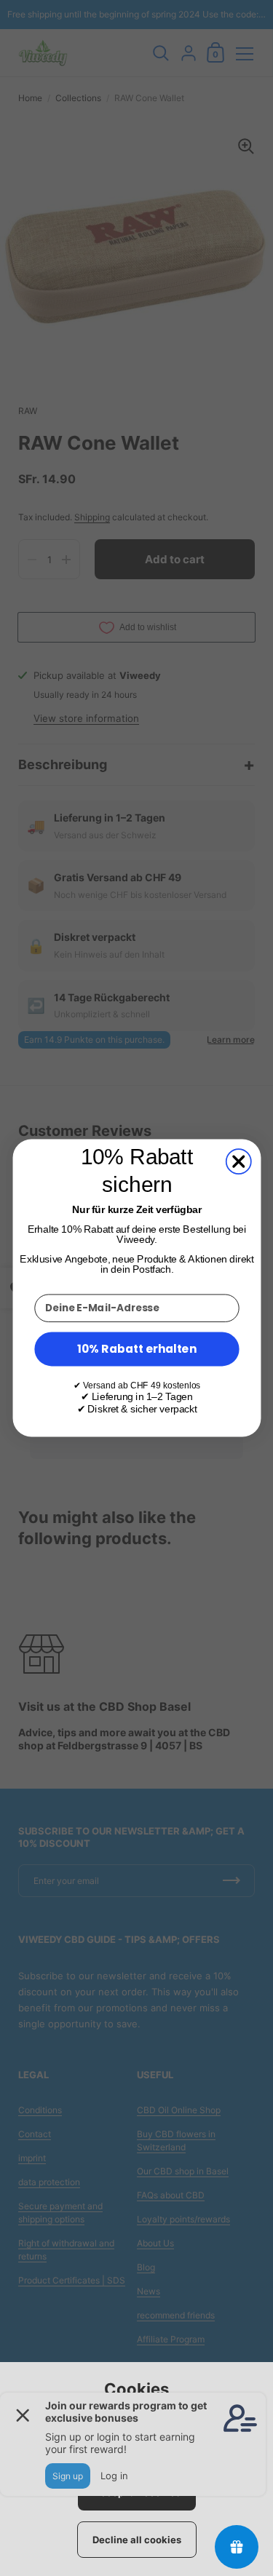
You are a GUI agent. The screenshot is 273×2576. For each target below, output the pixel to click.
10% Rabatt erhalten (137, 1349)
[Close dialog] (238, 1161)
